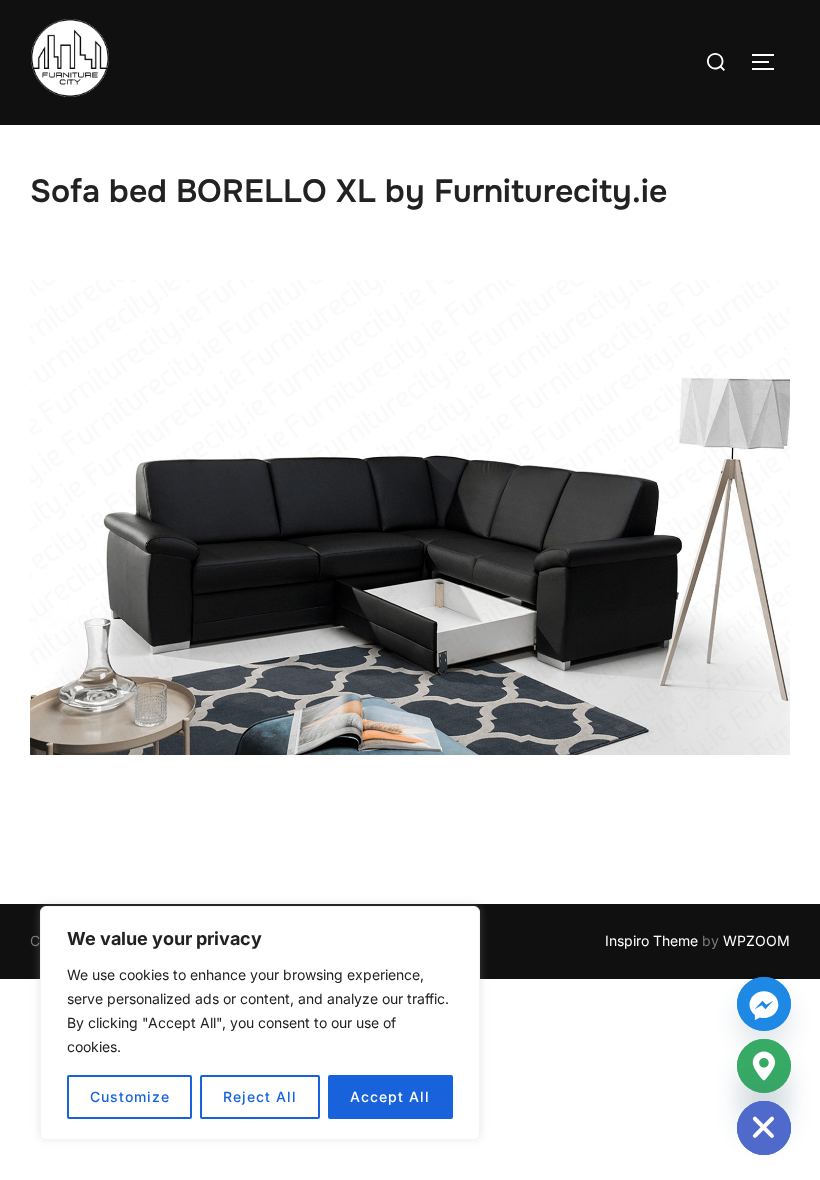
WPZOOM (756, 940)
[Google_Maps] (764, 1066)
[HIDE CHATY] (764, 1128)
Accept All (390, 1096)
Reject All (260, 1096)
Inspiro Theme (651, 940)
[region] (260, 1023)
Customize (130, 1096)
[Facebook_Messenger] (764, 1004)
